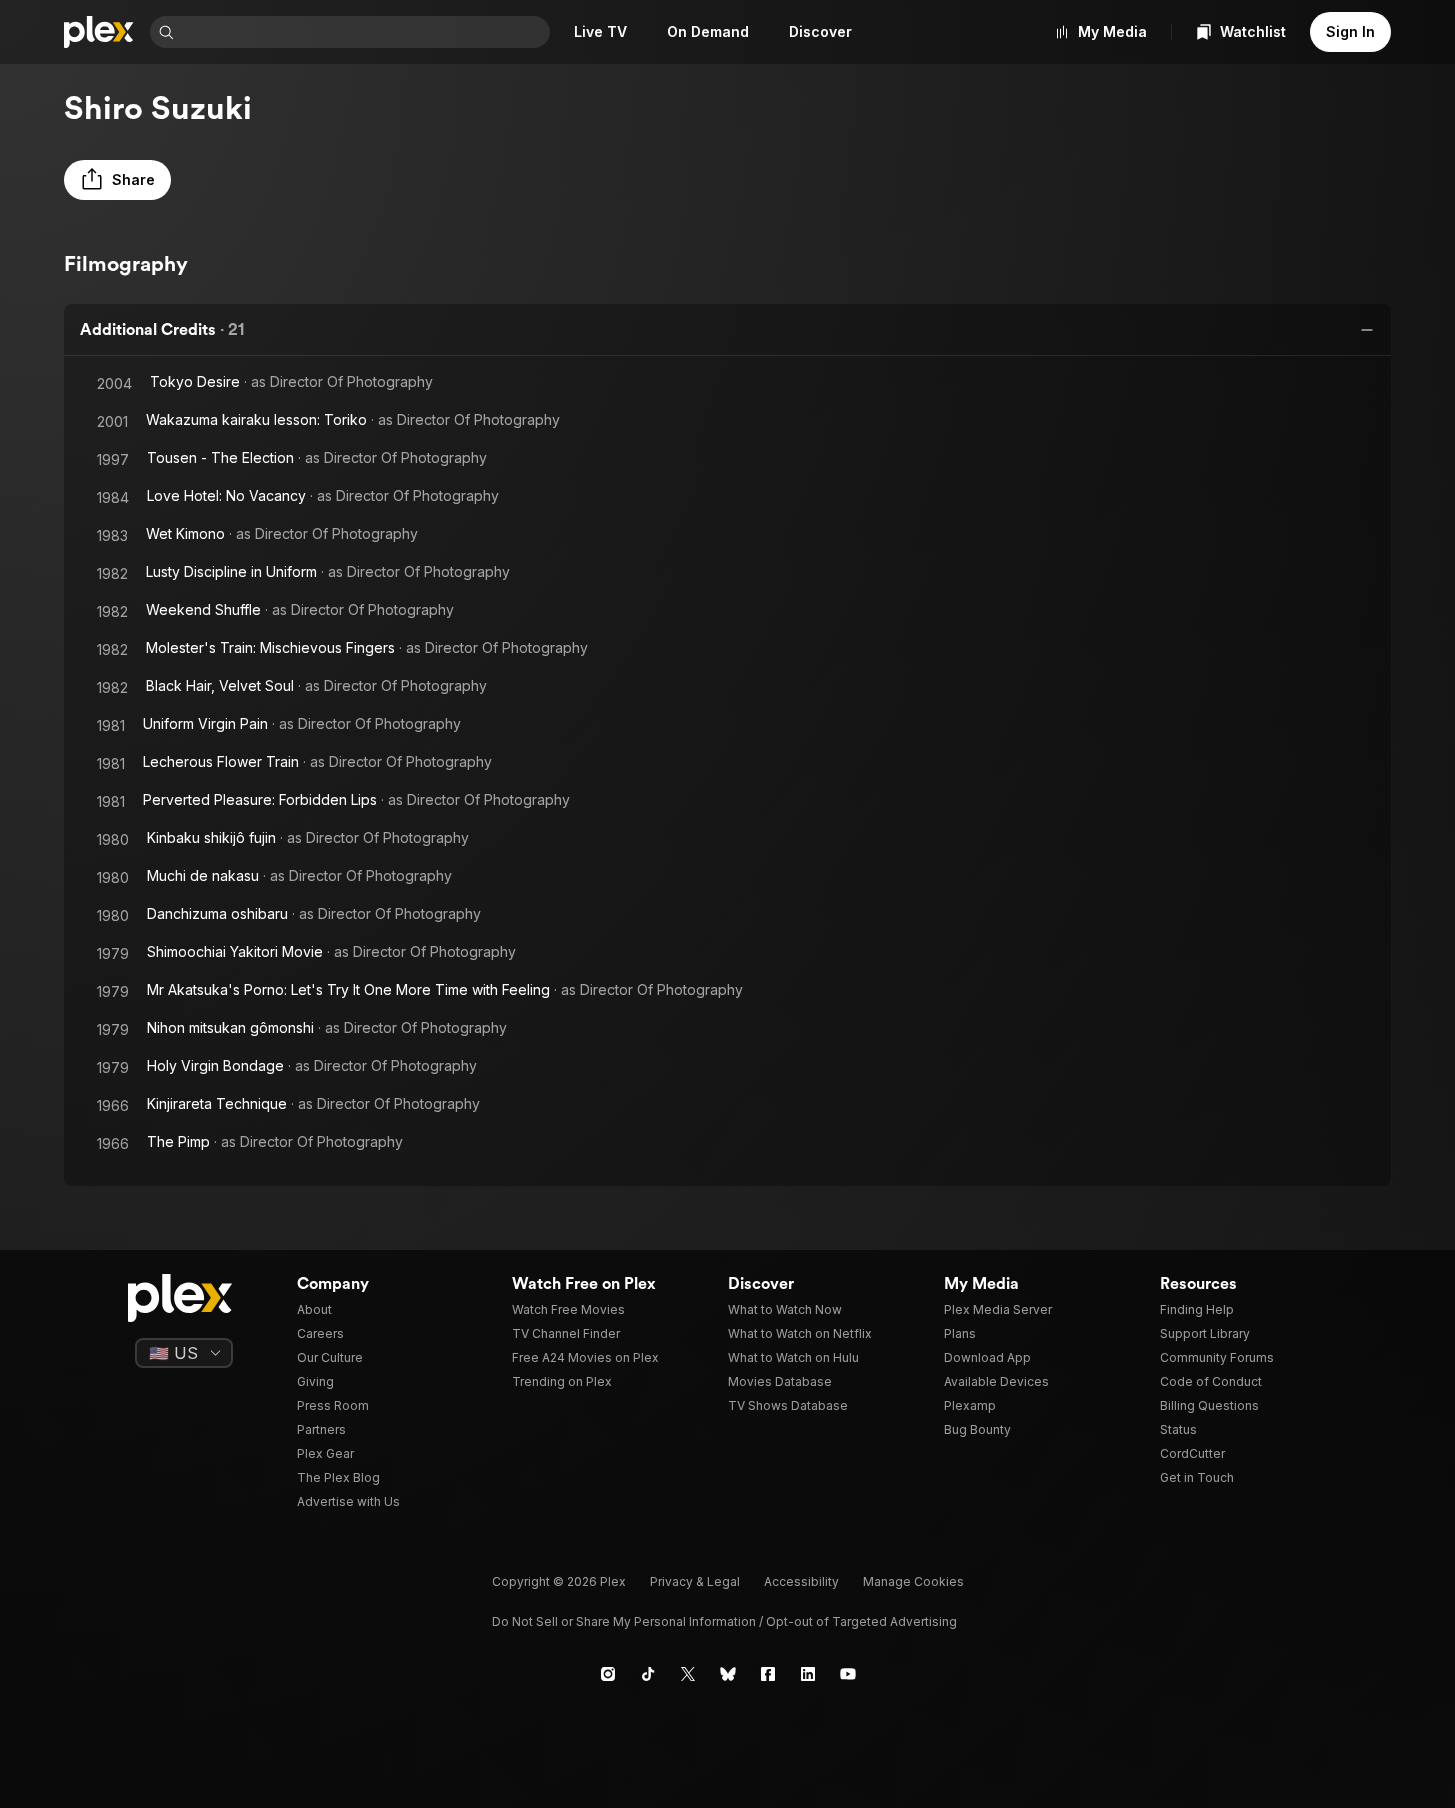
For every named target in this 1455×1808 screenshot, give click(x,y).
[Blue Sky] (728, 1674)
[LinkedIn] (808, 1674)
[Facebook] (768, 1674)
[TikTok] (648, 1674)
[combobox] (364, 32)
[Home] (99, 32)
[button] (117, 180)
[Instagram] (608, 1674)
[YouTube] (848, 1674)
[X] (688, 1674)
